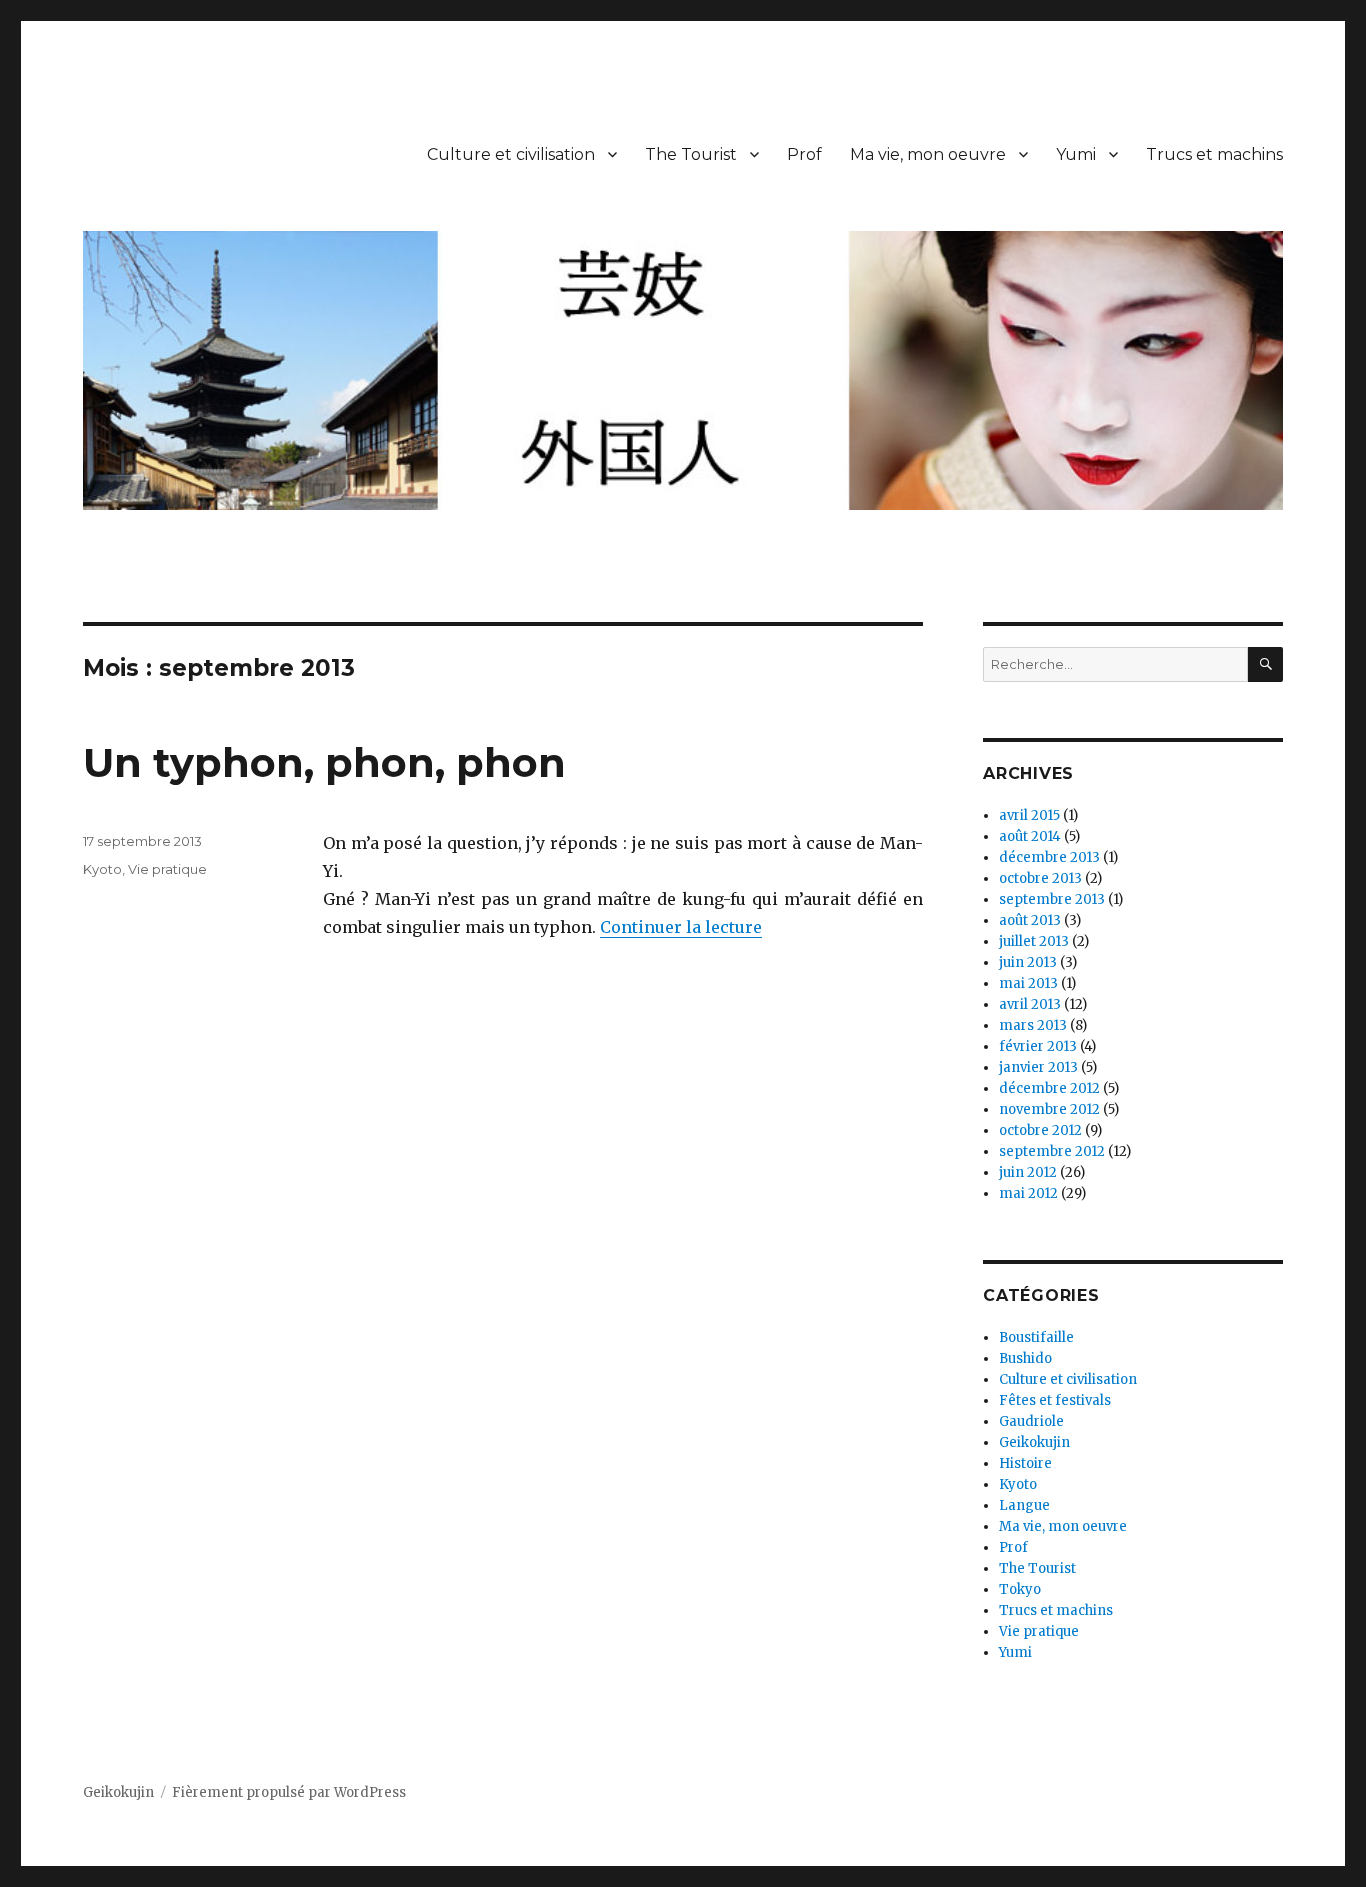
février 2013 (1038, 1046)
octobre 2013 (1040, 878)
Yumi (1076, 154)
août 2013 (1030, 920)
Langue (1024, 1505)
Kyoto (102, 869)
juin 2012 (1028, 1172)
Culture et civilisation (511, 154)
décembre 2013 (1049, 857)
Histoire (1025, 1463)
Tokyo (1020, 1589)
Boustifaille (1036, 1337)
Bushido (1025, 1358)
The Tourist (691, 154)
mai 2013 (1028, 983)
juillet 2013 (1034, 941)
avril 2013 (1030, 1004)
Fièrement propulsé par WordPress (289, 1792)
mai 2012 (1028, 1193)
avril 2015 (1029, 815)
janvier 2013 (1038, 1067)
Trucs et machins (1214, 154)
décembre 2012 (1049, 1088)
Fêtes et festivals (1055, 1400)
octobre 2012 (1040, 1130)
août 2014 (1030, 836)
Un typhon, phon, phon (324, 762)
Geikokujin (1034, 1442)
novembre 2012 (1049, 1109)
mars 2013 (1033, 1025)
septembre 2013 (1052, 899)
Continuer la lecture (681, 927)
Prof (804, 154)
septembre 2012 (1052, 1151)
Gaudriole (1031, 1421)
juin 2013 (1028, 962)
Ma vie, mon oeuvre (928, 154)
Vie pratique (167, 869)
